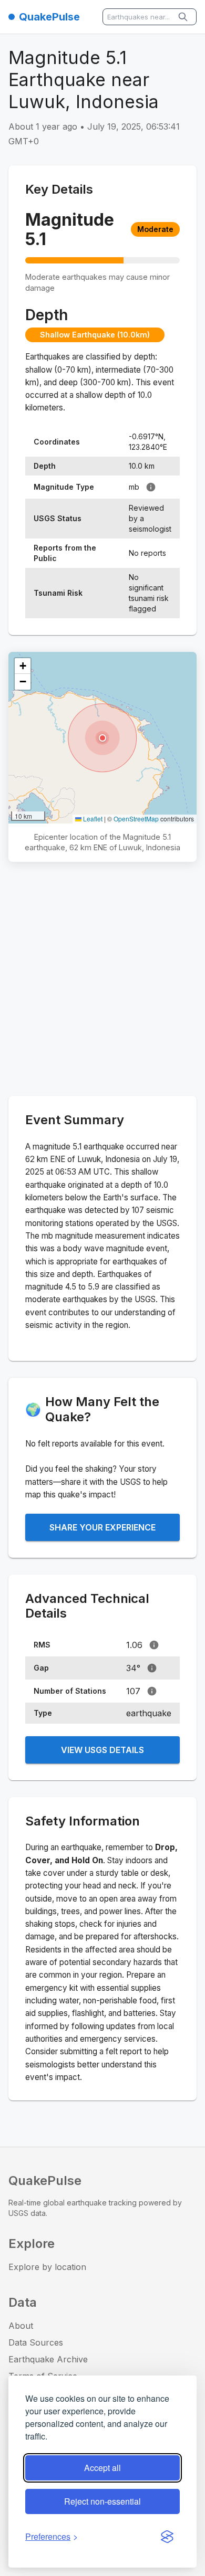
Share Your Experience (102, 1527)
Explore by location (47, 2267)
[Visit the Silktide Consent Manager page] (167, 2537)
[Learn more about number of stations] (152, 1691)
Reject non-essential (102, 2501)
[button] (102, 738)
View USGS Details (102, 1750)
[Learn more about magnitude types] (151, 487)
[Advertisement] (102, 981)
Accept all (102, 2468)
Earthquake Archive (48, 2359)
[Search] (184, 17)
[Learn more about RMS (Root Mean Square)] (154, 1645)
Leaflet (92, 819)
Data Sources (36, 2342)
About (21, 2326)
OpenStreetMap (136, 819)
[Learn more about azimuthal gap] (152, 1668)
